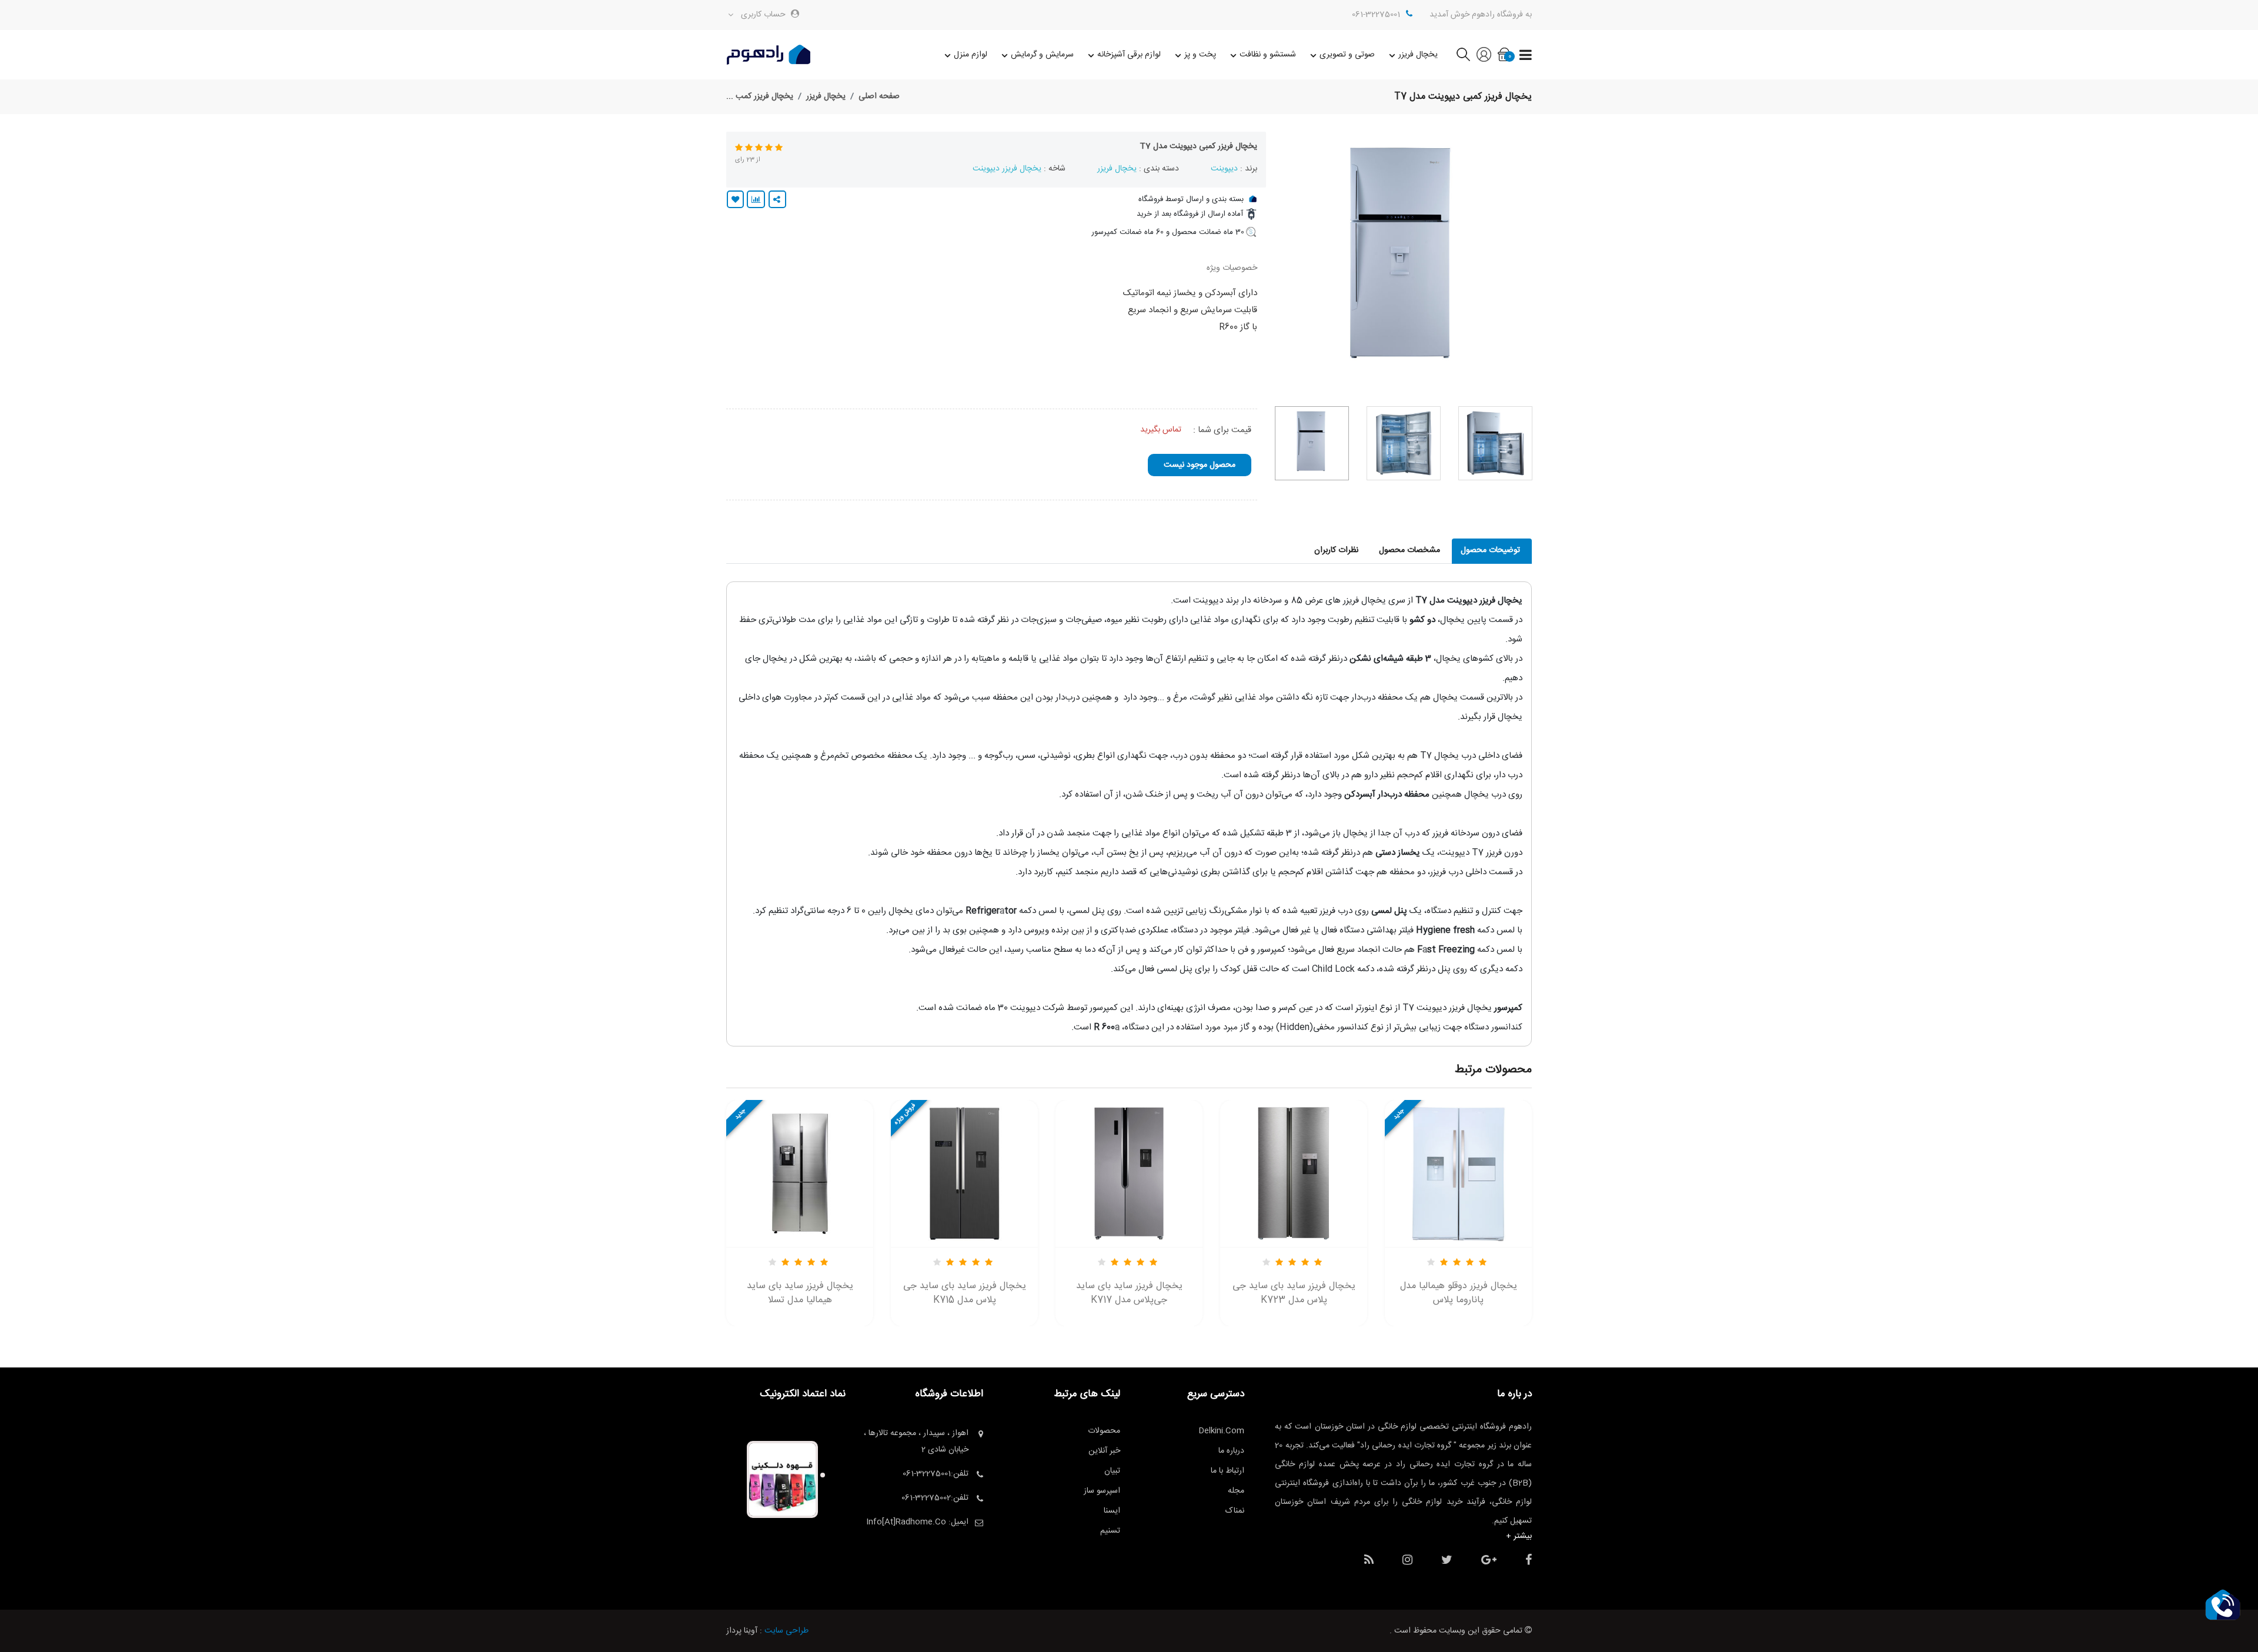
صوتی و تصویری (1347, 55)
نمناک (1235, 1511)
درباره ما (1231, 1451)
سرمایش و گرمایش (1042, 55)
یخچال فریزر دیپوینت (1007, 169)
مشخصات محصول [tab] (1409, 550)
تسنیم (1110, 1531)
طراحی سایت (786, 1631)
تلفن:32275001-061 (936, 1474)
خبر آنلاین (1104, 1451)
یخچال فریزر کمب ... (760, 96)
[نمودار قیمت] (756, 199)
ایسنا (1112, 1511)
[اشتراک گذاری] (777, 199)
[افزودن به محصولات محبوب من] (735, 199)
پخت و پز (1200, 55)
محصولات (1104, 1431)
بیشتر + (1519, 1536)
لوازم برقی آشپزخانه (1129, 55)
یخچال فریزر (1418, 55)
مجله (1236, 1491)
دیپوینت (1224, 169)
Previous (1525, 265)
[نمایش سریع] (800, 1162)
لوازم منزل (971, 55)
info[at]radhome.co (906, 1522)
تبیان (1112, 1471)
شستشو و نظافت (1268, 55)
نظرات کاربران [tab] (1336, 550)
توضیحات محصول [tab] (1490, 550)
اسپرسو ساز (1102, 1491)
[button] (2223, 1605)
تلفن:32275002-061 (935, 1498)
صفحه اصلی (879, 96)
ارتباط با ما (1227, 1471)
